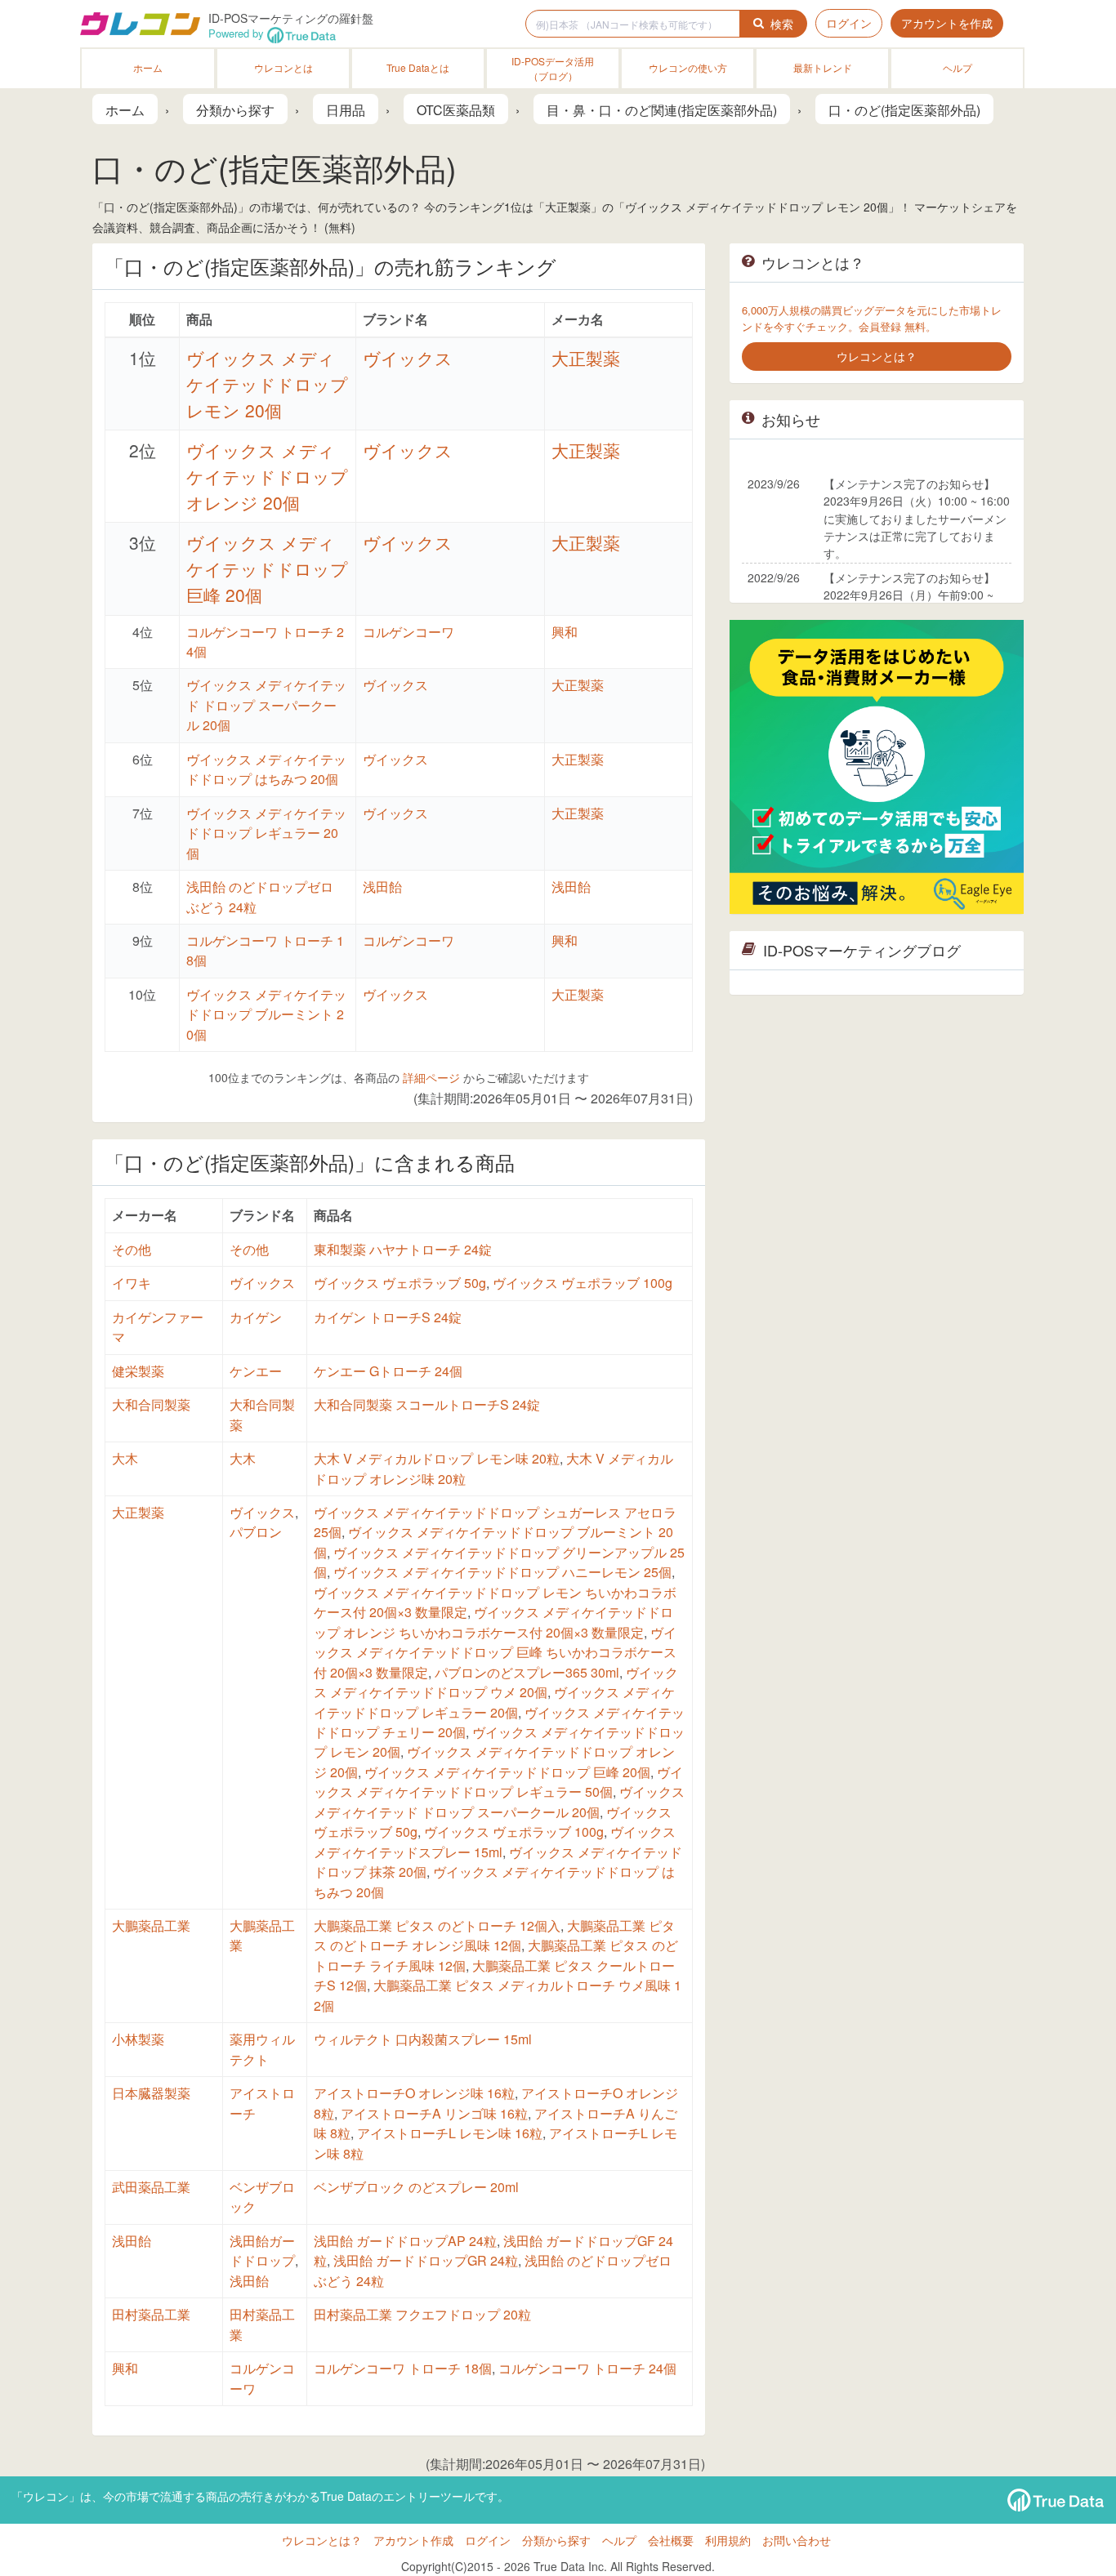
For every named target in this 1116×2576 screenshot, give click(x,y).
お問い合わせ (797, 2540)
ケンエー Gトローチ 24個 (388, 1371)
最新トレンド (823, 67)
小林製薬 (138, 2039)
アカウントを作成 (947, 23)
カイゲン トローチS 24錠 (388, 1317)
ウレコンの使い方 (688, 67)
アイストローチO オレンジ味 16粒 (414, 2093)
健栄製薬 (138, 1371)
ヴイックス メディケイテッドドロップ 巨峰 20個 (267, 568)
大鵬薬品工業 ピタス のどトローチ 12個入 (437, 1925)
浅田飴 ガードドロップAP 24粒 (405, 2241)
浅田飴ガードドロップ (262, 2251)
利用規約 (728, 2540)
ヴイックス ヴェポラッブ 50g (400, 1283)
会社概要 (671, 2540)
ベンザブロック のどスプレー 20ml (416, 2187)
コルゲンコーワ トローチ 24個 (587, 2368)
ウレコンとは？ (322, 2540)
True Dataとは (418, 67)
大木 (125, 1458)
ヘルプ (958, 67)
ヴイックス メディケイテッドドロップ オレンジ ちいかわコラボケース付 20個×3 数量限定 (493, 1622)
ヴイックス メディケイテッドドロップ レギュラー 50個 (498, 1782)
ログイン (849, 23)
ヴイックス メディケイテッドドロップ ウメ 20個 (496, 1682)
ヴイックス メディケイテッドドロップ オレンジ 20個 (267, 476)
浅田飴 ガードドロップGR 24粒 (426, 2260)
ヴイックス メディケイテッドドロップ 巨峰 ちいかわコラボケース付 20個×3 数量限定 (495, 1652)
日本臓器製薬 (151, 2093)
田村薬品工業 (151, 2314)
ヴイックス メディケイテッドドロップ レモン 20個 (267, 384)
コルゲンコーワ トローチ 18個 (403, 2368)
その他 (132, 1249)
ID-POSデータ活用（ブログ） (553, 68)
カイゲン (256, 1317)
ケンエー (256, 1371)
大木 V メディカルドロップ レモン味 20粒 (437, 1458)
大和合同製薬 (151, 1404)
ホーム (148, 67)
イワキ (132, 1283)
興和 (565, 632)
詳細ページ (431, 1077)
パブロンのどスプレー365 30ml (527, 1672)
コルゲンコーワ (408, 632)
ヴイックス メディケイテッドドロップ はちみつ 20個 (266, 769)
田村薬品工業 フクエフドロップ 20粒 (422, 2314)
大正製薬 (586, 358)
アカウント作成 (413, 2540)
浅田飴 (382, 887)
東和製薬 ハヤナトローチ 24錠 (403, 1249)
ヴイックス (408, 358)
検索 (782, 24)
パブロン (256, 1532)
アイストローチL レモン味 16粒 (450, 2133)
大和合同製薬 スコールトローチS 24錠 (427, 1404)
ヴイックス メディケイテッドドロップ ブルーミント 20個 (266, 1014)
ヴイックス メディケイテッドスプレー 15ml (495, 1841)
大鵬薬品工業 (151, 1925)
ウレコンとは (283, 67)
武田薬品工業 (151, 2187)
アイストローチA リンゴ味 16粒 (434, 2113)
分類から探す (556, 2540)
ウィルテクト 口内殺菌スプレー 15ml (423, 2039)
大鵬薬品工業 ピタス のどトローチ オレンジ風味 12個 (494, 1935)
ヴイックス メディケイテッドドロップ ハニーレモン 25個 (502, 1572)
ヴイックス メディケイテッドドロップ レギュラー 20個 (266, 833)
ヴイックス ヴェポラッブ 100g (583, 1283)
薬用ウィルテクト (262, 2049)
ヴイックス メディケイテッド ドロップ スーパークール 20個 (266, 705)
